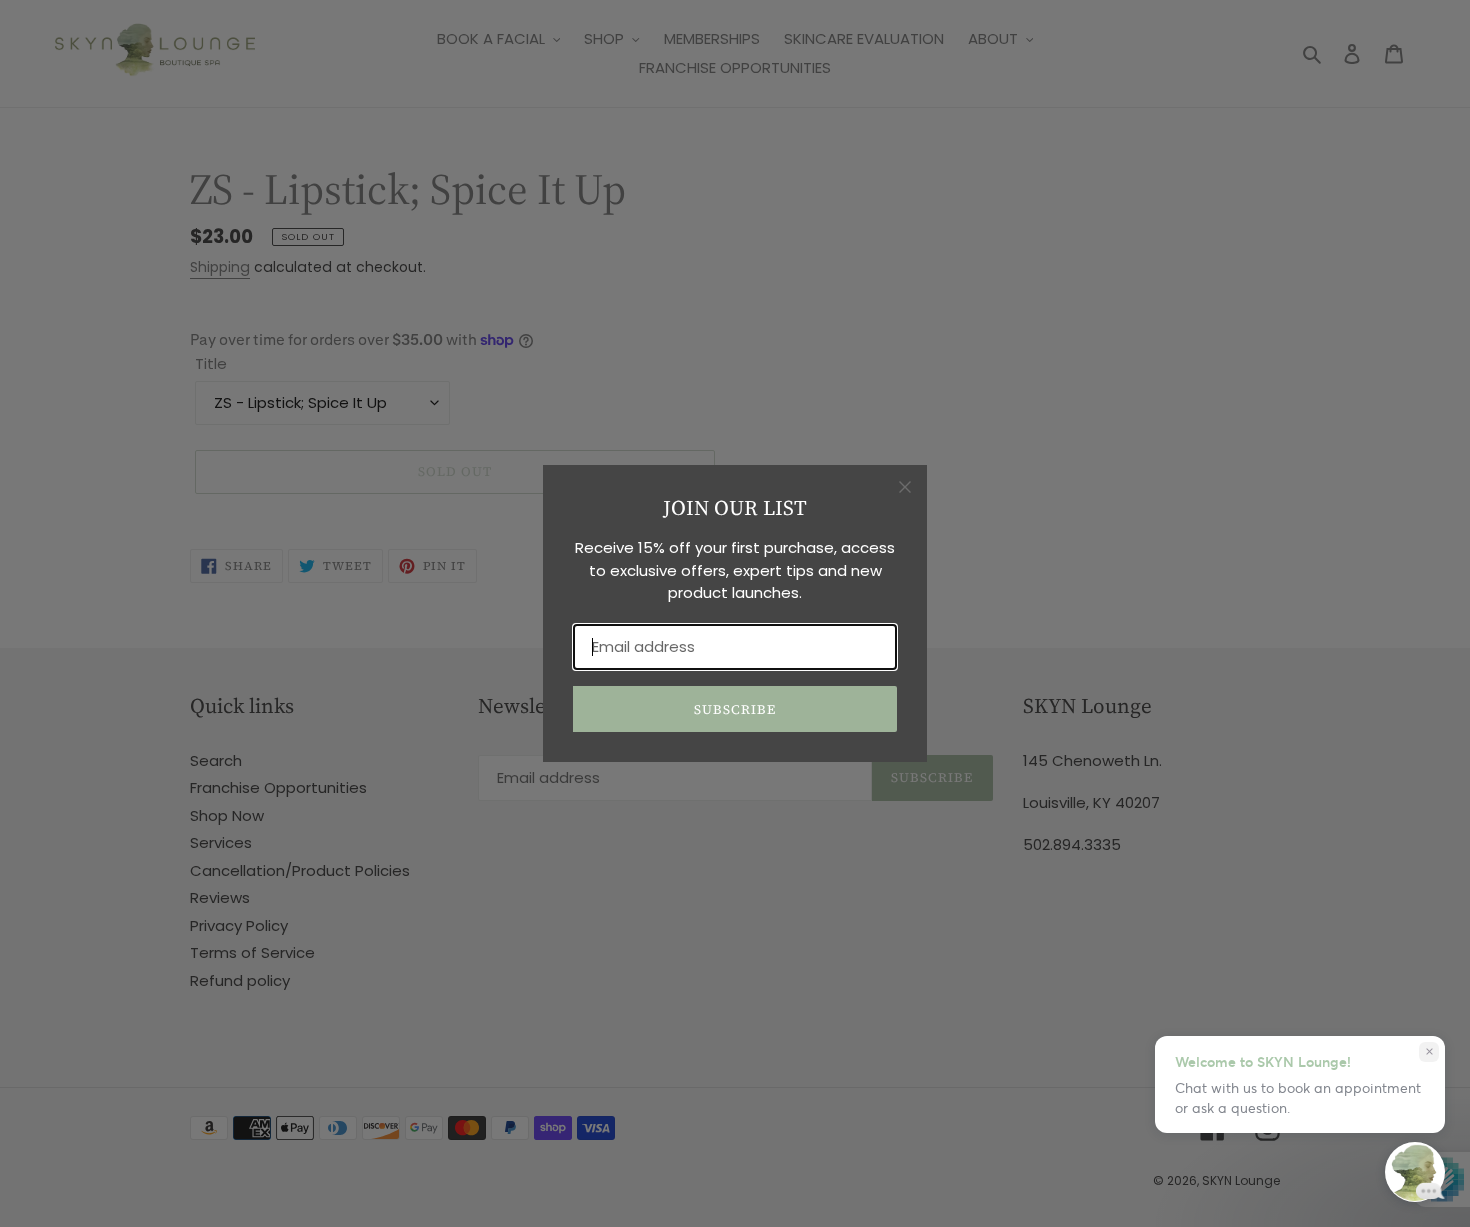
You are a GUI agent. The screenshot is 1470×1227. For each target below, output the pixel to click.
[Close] (905, 487)
